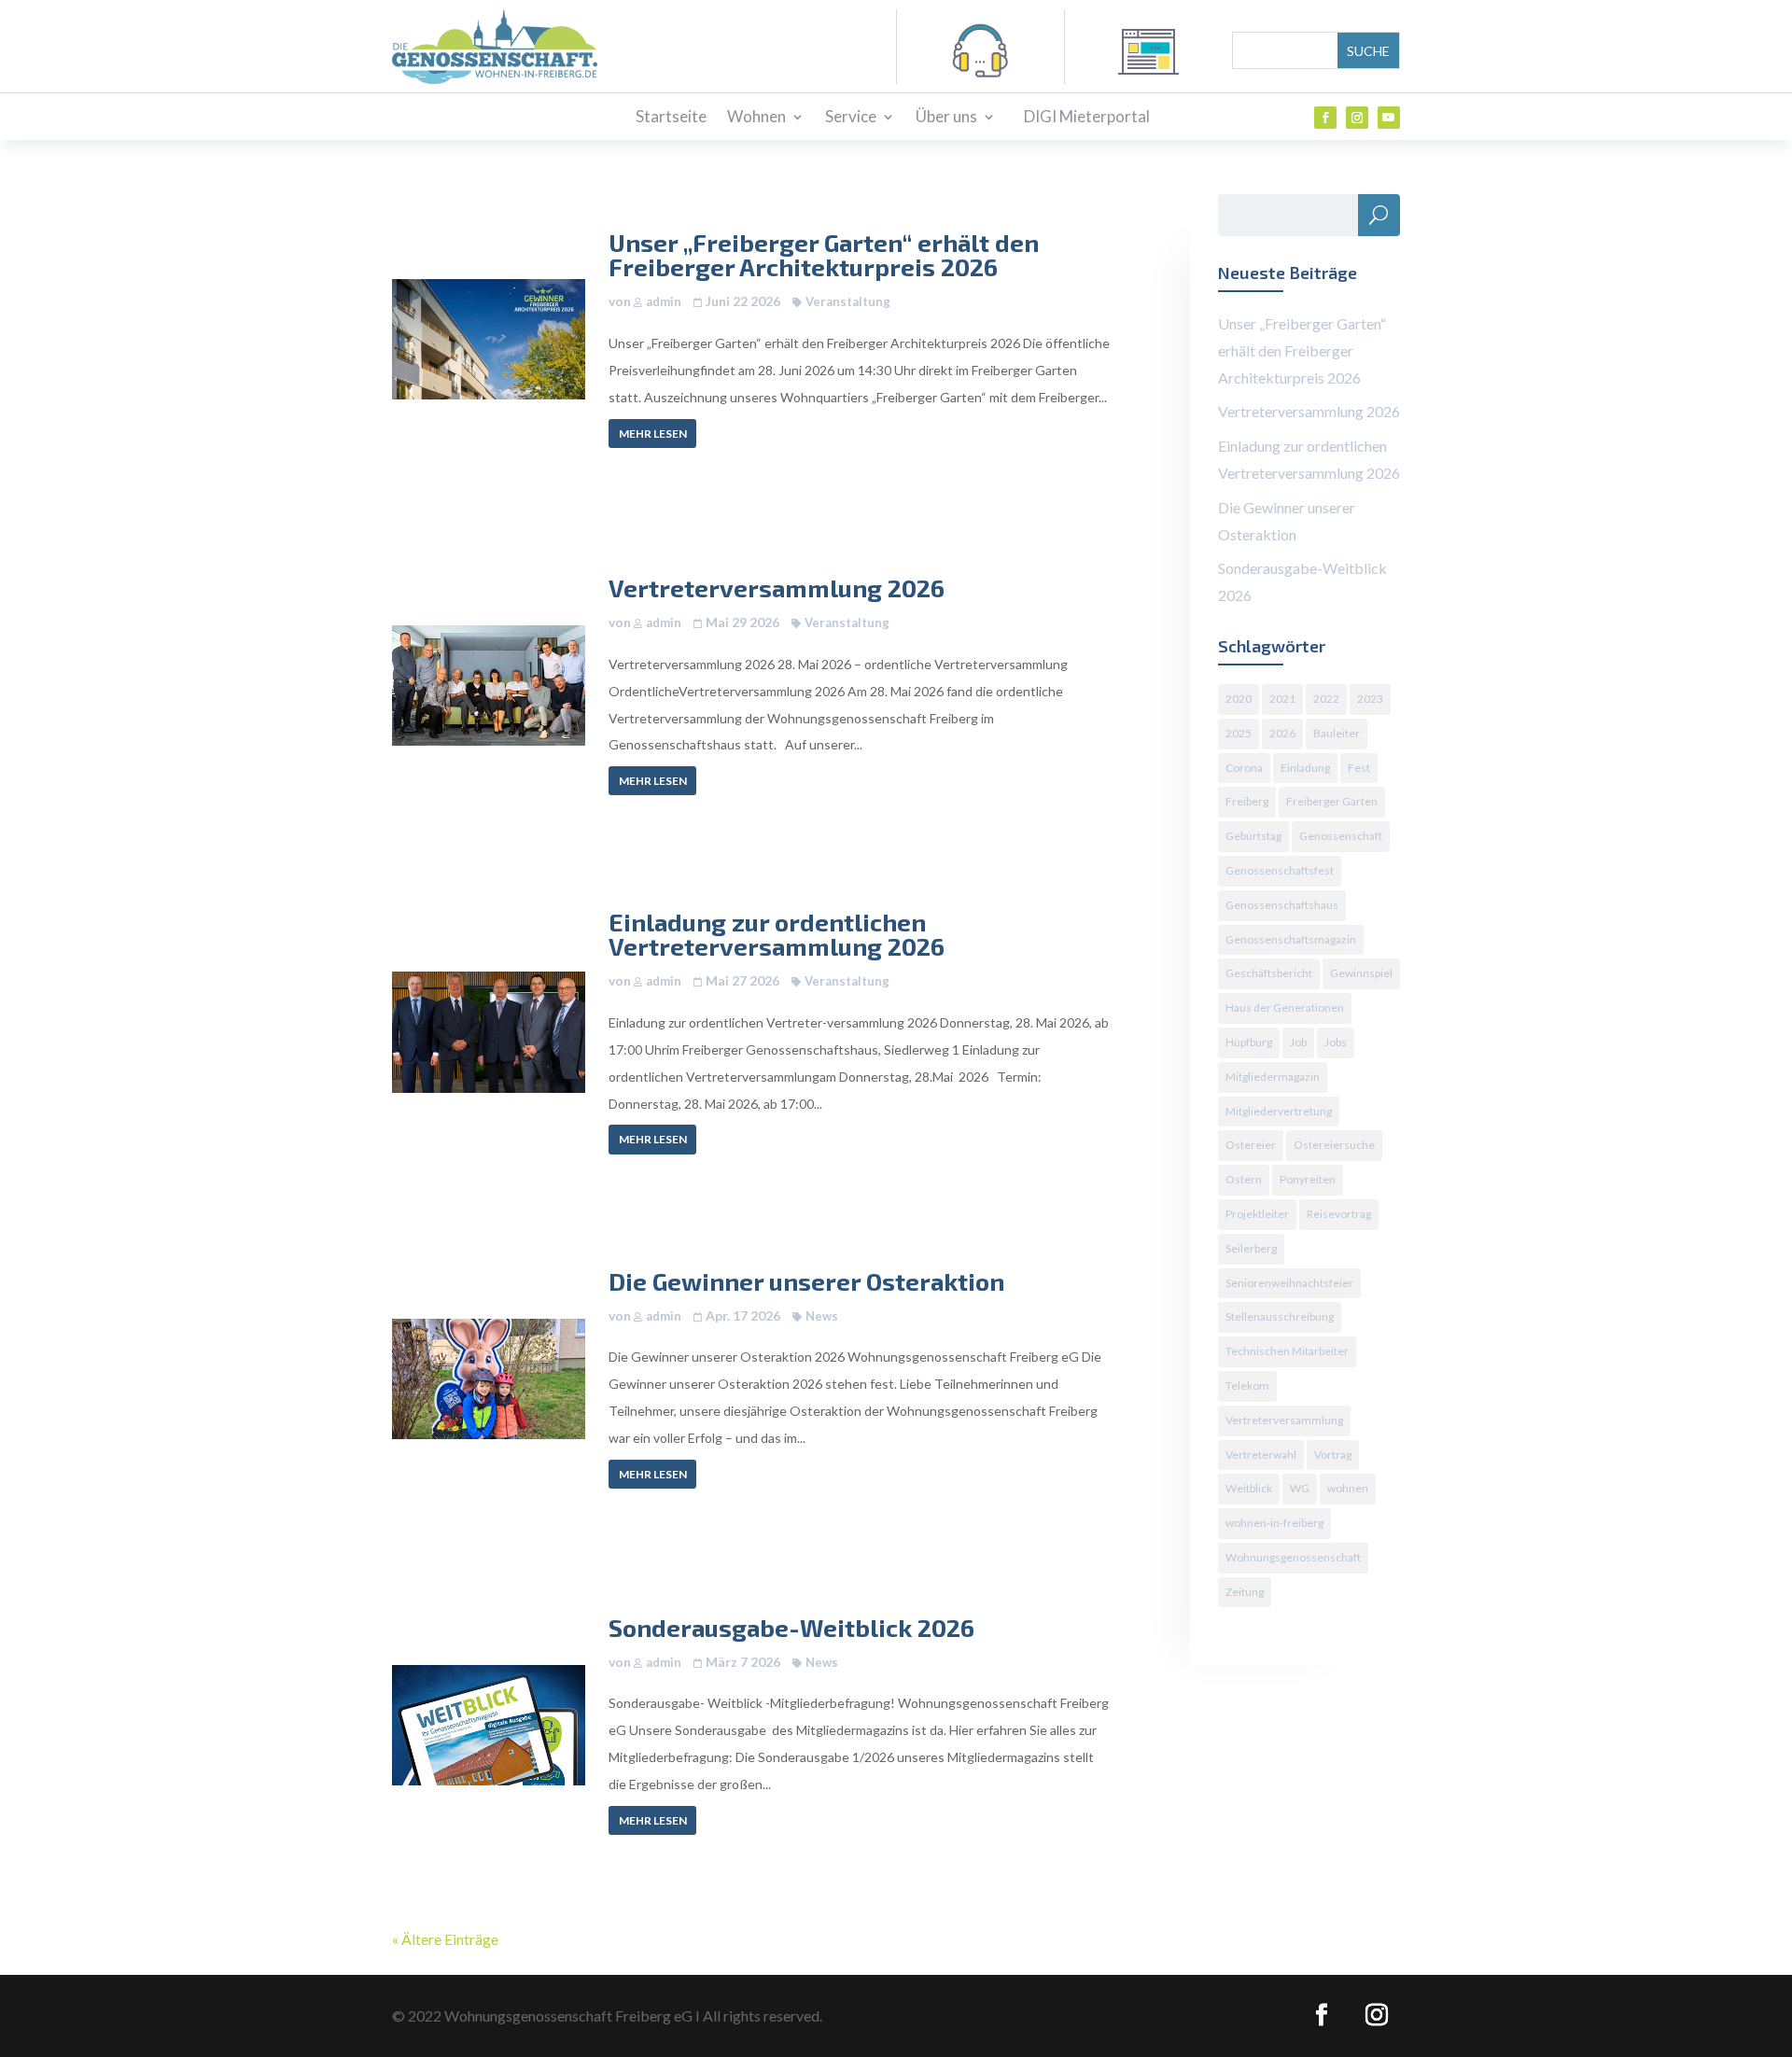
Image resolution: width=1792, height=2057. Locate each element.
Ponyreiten (1308, 1179)
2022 (1326, 699)
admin (664, 301)
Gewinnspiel (1361, 973)
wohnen (1348, 1488)
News (822, 1316)
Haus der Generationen (1285, 1008)
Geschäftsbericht (1269, 973)
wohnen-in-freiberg (1274, 1523)
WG (1300, 1488)
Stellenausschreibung (1280, 1316)
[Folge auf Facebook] (1325, 118)
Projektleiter (1257, 1214)
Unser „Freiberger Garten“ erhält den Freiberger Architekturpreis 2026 (824, 254)
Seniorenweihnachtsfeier (1289, 1283)
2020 (1239, 699)
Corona (1244, 768)
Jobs (1336, 1042)
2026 (1282, 733)
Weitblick (1249, 1488)
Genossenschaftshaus (1282, 905)
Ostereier (1251, 1145)
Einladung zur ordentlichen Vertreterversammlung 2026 (777, 934)
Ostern (1244, 1179)
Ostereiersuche (1334, 1145)
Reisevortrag (1339, 1214)
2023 (1370, 699)
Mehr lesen (653, 434)
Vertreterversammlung (1284, 1420)
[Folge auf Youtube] (1389, 118)
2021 (1282, 699)
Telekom (1247, 1385)
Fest (1359, 768)
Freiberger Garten (1332, 801)
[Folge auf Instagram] (1357, 118)
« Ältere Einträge (445, 1939)
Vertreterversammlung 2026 (777, 588)
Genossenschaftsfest (1280, 870)
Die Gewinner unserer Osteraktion (806, 1281)
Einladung (1305, 768)
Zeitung (1245, 1592)
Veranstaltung (848, 301)
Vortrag (1333, 1455)
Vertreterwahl (1261, 1455)
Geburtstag (1253, 836)
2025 (1239, 733)
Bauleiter (1337, 733)
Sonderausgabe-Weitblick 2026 (791, 1627)
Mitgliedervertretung (1279, 1111)
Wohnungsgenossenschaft (1293, 1557)
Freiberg (1247, 801)
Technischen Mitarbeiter (1287, 1351)
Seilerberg (1251, 1248)
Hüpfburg (1249, 1042)
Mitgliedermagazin (1273, 1077)
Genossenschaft (1341, 836)
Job (1298, 1042)
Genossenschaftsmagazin (1291, 939)
